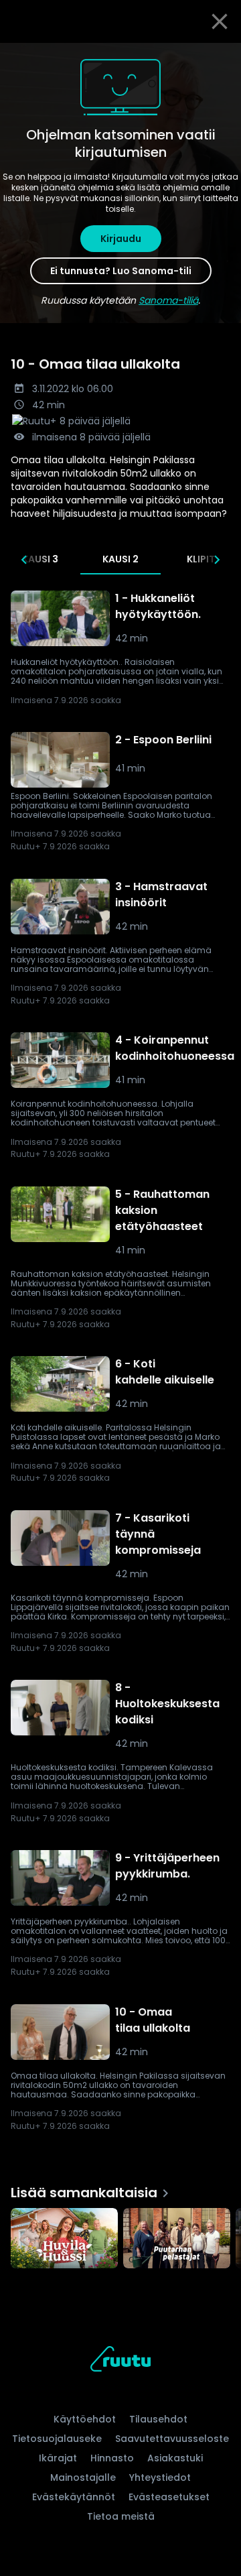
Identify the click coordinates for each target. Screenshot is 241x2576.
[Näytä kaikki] (120, 2235)
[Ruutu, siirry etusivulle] (120, 2361)
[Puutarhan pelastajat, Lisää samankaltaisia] (177, 2240)
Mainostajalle (83, 2477)
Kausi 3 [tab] (40, 559)
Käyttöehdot (85, 2419)
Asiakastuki (175, 2458)
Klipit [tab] (201, 559)
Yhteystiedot (160, 2477)
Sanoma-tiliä (168, 300)
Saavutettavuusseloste (172, 2439)
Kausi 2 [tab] (120, 559)
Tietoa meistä (121, 2516)
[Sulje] (220, 21)
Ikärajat (58, 2458)
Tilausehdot (158, 2419)
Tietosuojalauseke (57, 2439)
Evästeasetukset (169, 2497)
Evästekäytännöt (74, 2497)
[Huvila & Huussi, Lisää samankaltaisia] (64, 2240)
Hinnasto (112, 2458)
